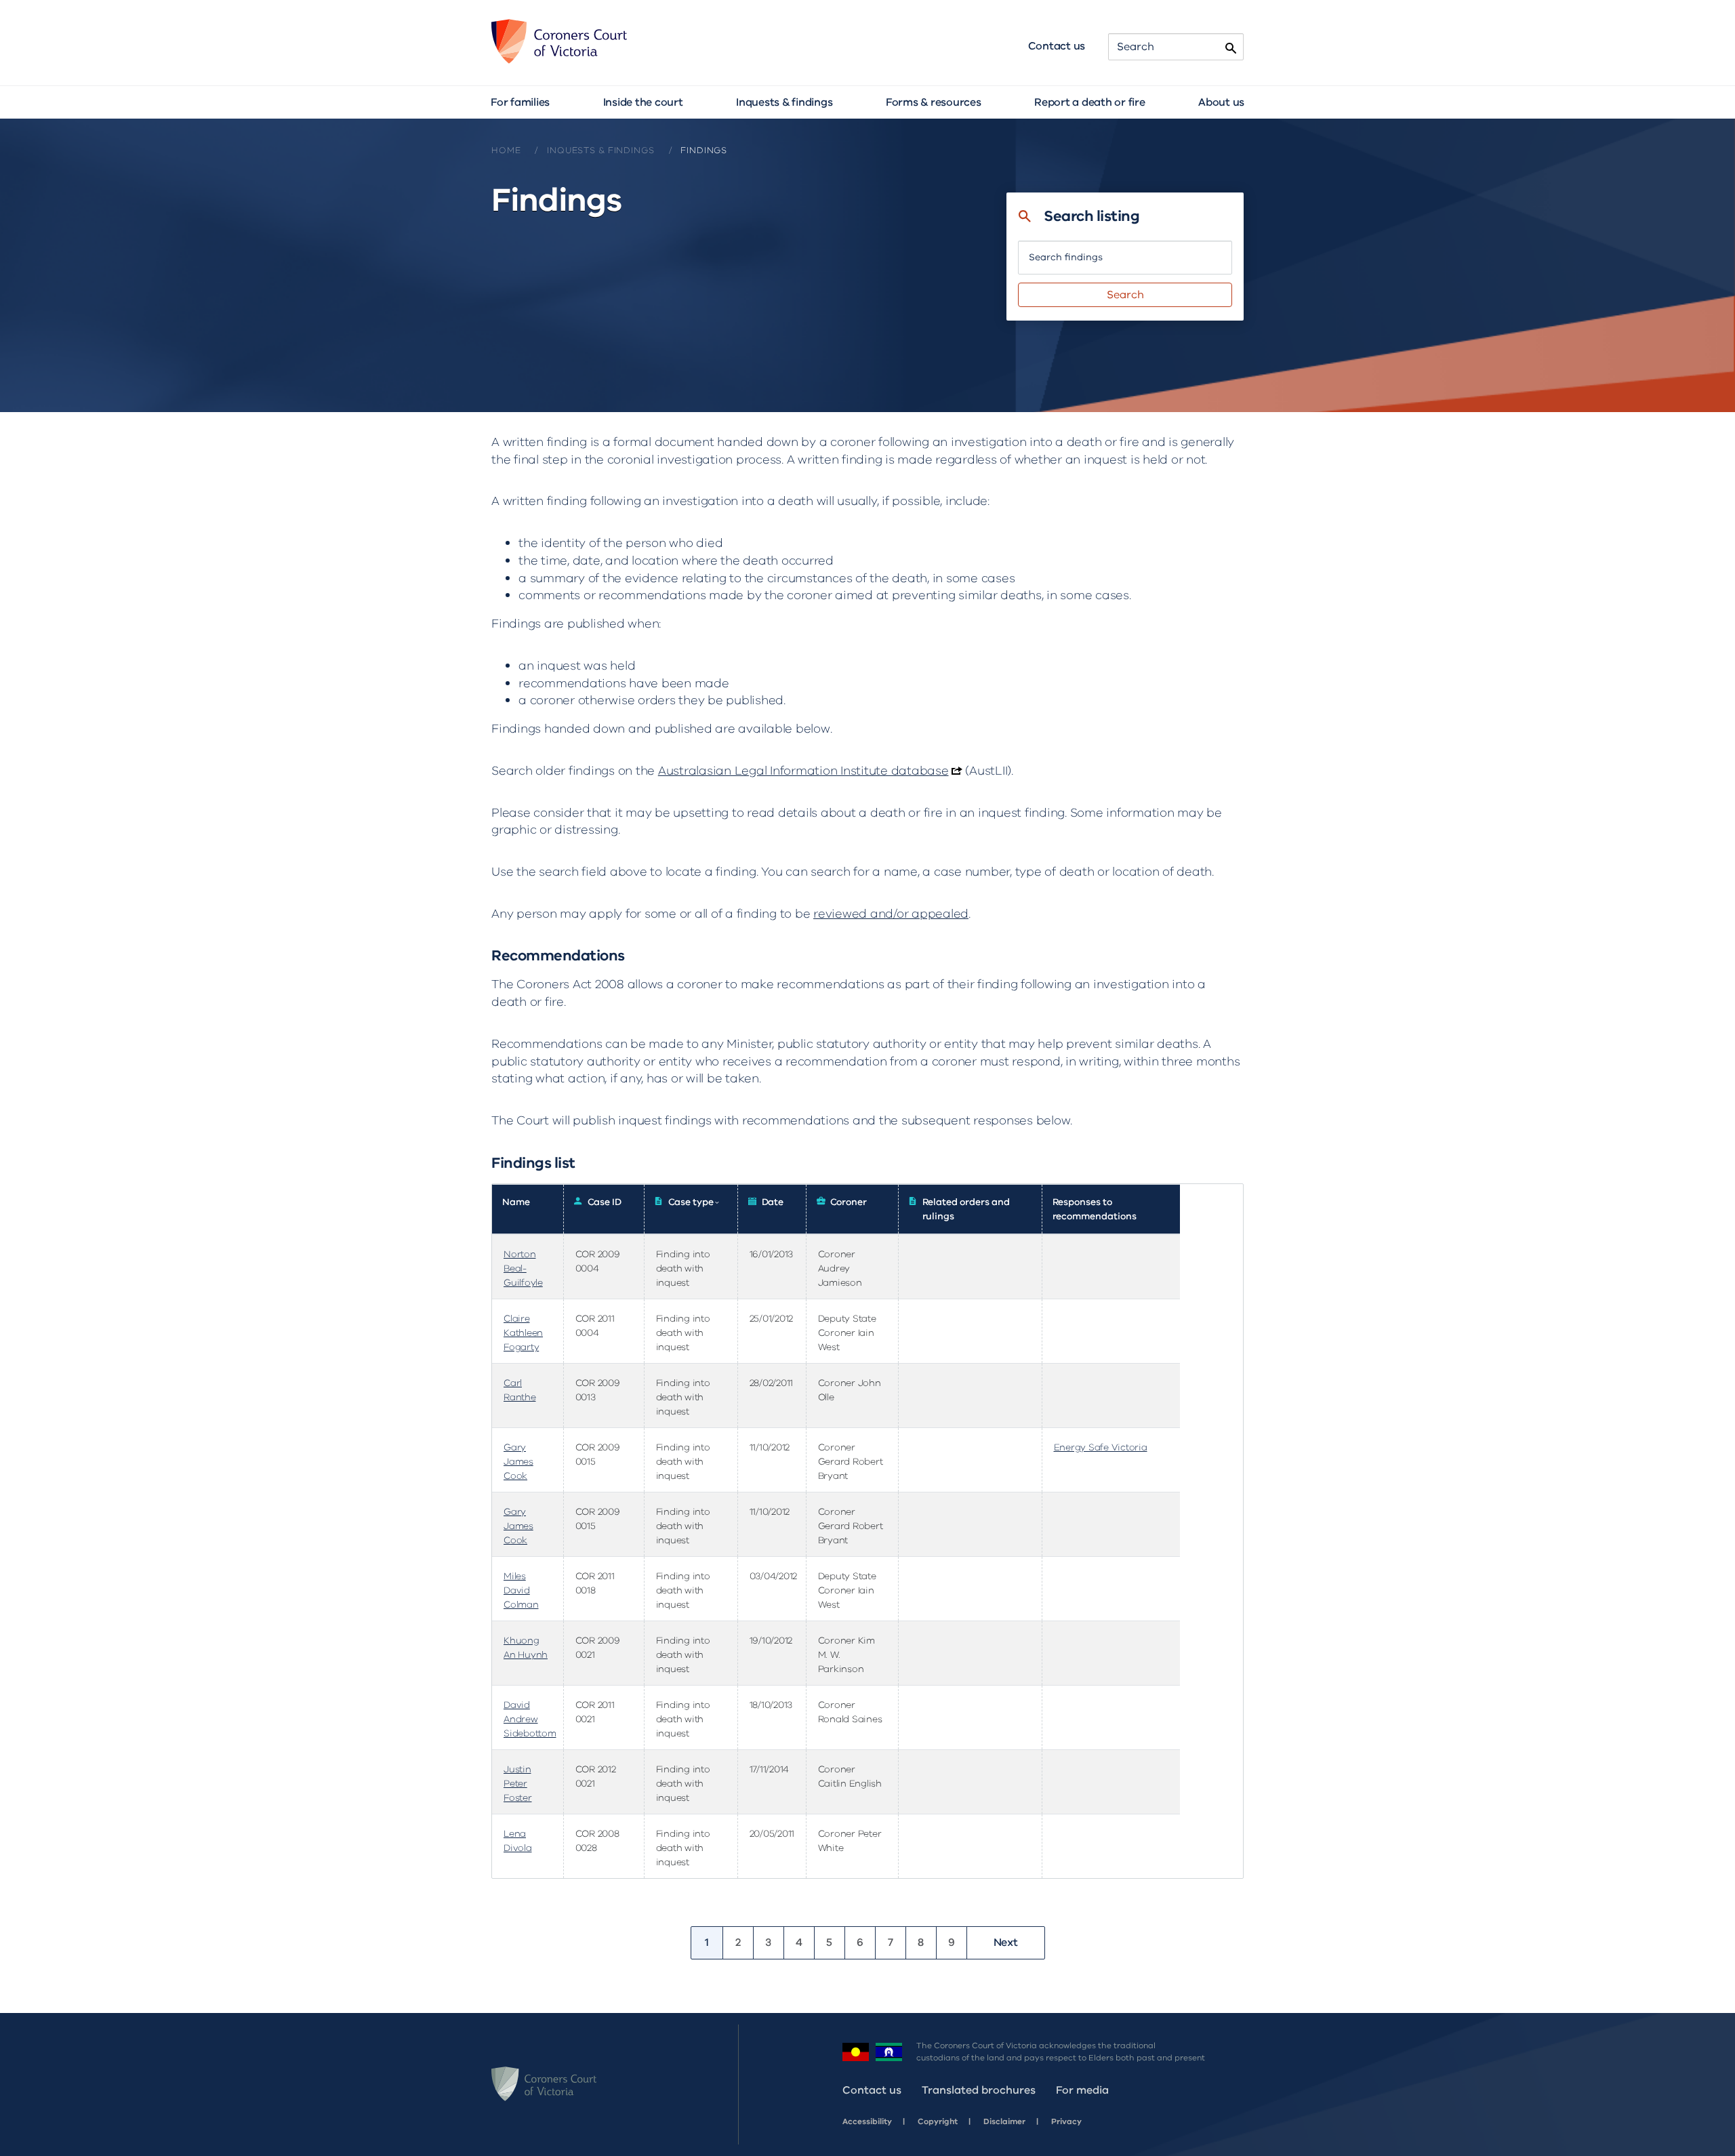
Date (773, 1202)
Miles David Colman (521, 1590)
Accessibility (867, 2121)
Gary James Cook (518, 1462)
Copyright (938, 2121)
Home (506, 150)
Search (1125, 295)
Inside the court (643, 102)
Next (1006, 1943)
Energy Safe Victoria (1101, 1447)
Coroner (849, 1202)
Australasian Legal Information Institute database (803, 771)
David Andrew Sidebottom (530, 1719)
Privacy (1066, 2121)
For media (1082, 2090)
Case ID (605, 1202)
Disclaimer (1004, 2121)
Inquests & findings (784, 102)
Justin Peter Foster (518, 1784)
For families (520, 102)
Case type (694, 1202)
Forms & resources (934, 102)
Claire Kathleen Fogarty (523, 1333)
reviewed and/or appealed (891, 914)
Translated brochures (979, 2090)
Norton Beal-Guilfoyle (523, 1268)
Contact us (1057, 46)
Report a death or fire (1090, 102)
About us (1221, 102)
